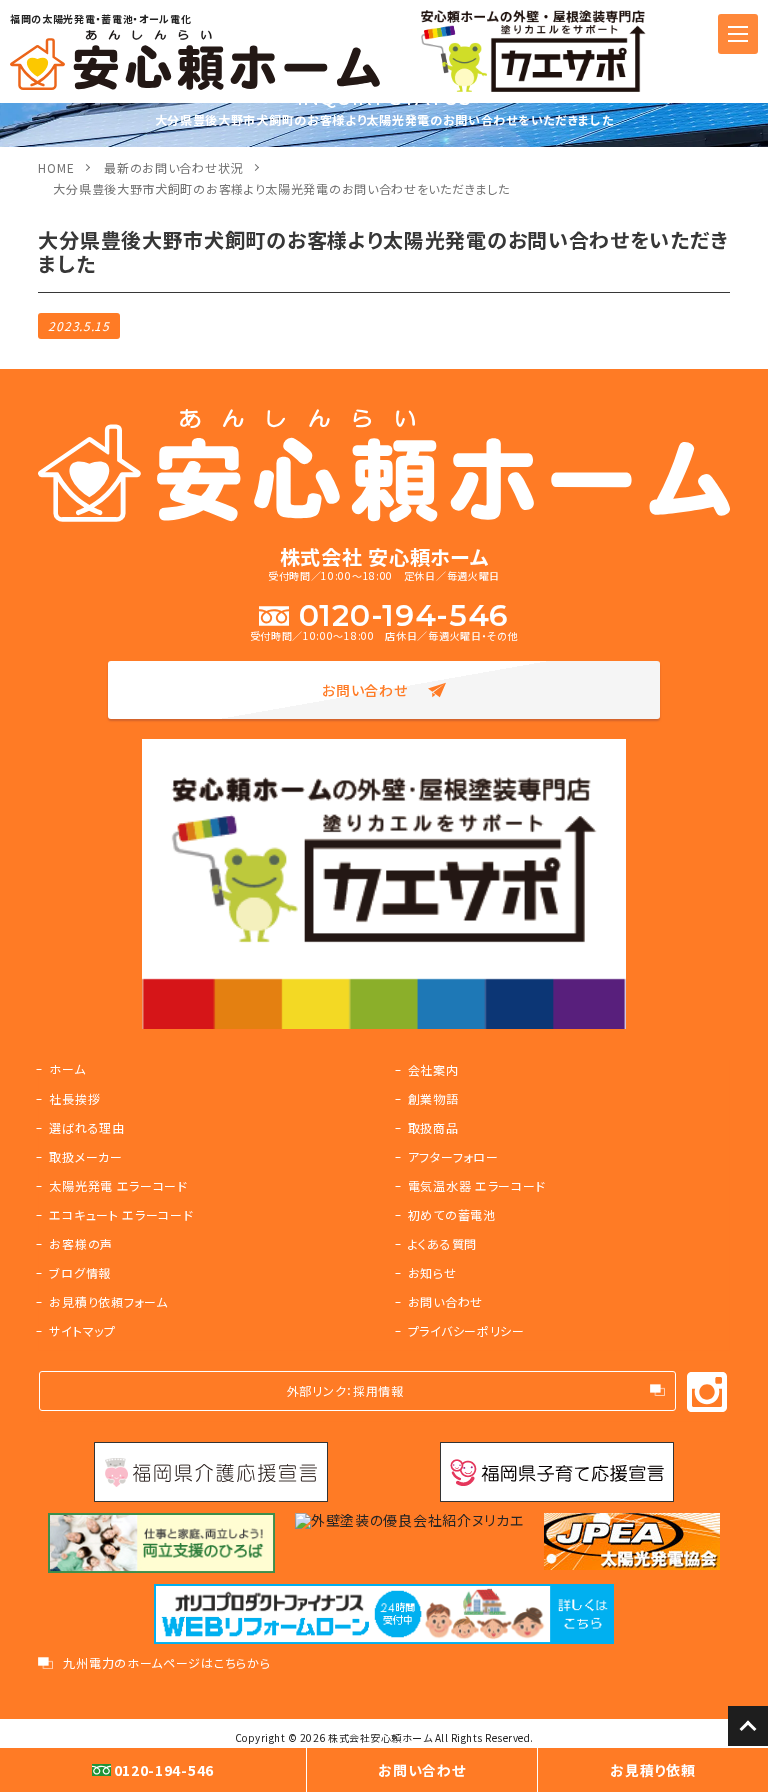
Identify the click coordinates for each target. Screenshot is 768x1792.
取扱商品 (433, 1127)
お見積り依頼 (652, 1770)
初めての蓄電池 (452, 1214)
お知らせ (432, 1272)
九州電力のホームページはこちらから (166, 1663)
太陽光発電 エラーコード (118, 1185)
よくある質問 (442, 1243)
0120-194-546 (404, 616)
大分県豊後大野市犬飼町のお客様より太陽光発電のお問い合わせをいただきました (281, 188)
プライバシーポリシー (466, 1330)
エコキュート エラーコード (121, 1214)
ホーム (67, 1068)
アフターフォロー (453, 1156)
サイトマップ (82, 1330)
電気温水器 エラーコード (477, 1185)
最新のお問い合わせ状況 (173, 167)
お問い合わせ (364, 690)
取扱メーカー (85, 1156)
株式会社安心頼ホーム (380, 1737)
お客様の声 (81, 1243)
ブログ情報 (80, 1272)
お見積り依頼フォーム (108, 1301)
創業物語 (433, 1098)
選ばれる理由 (86, 1127)
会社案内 (433, 1069)
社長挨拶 (74, 1098)
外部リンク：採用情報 (345, 1390)
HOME (56, 167)
